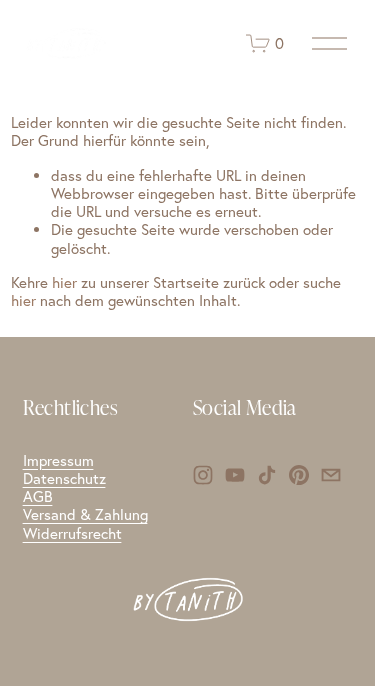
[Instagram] (203, 475)
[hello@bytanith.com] (331, 475)
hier (64, 282)
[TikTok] (267, 475)
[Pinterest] (299, 475)
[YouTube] (235, 475)
